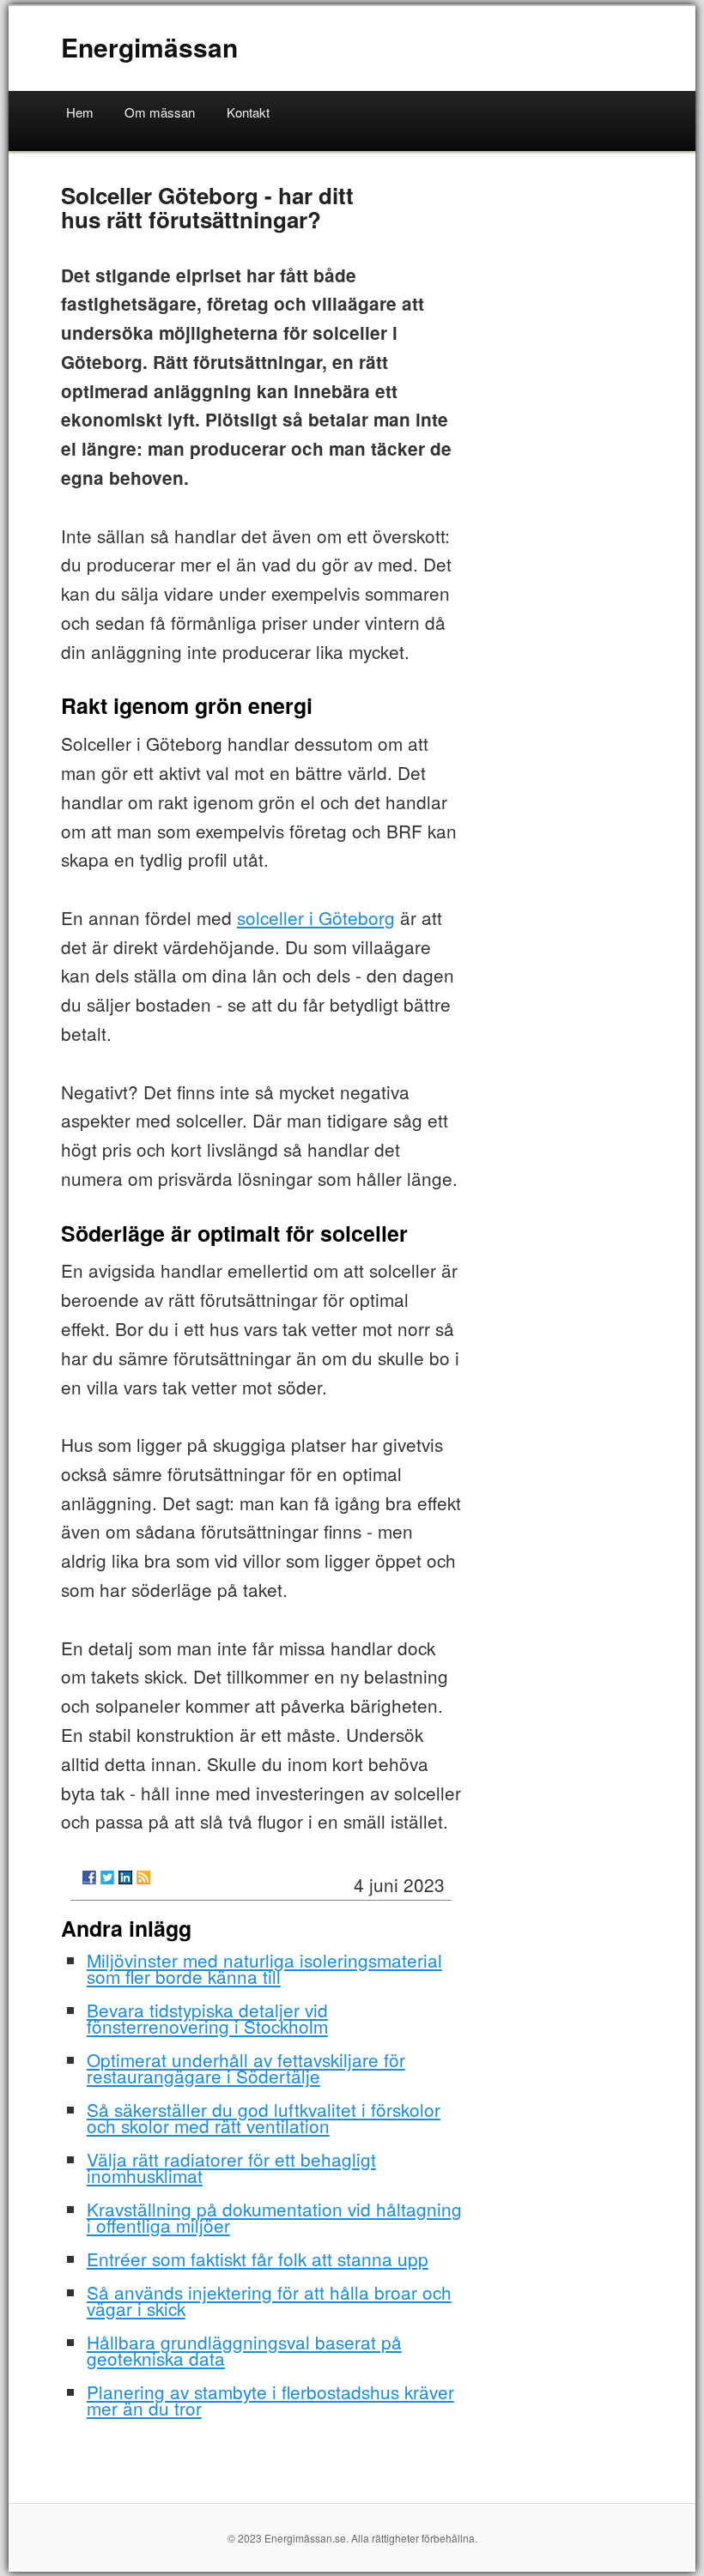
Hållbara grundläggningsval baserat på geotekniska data (244, 2350)
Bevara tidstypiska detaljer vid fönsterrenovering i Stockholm (207, 2018)
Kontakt (248, 112)
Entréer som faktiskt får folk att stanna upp (258, 2259)
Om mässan (160, 112)
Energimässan (149, 47)
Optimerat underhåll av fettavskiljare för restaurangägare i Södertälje (246, 2068)
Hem (80, 112)
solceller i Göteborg (316, 917)
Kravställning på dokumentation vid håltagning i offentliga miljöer (274, 2217)
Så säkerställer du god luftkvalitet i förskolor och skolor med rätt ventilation (264, 2117)
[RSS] (143, 1878)
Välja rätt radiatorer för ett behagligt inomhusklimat (231, 2167)
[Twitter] (107, 1878)
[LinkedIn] (125, 1878)
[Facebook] (89, 1878)
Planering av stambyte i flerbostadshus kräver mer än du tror (270, 2400)
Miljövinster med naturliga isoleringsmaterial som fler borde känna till (264, 1968)
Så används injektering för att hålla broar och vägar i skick (269, 2300)
